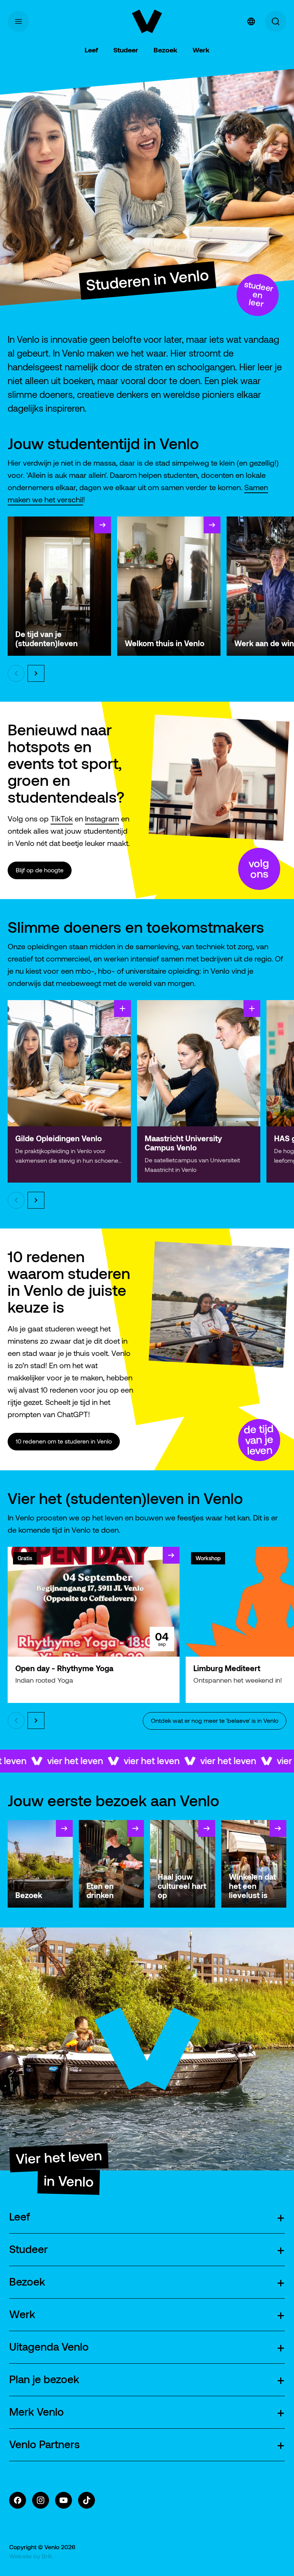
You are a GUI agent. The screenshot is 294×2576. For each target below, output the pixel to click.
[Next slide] (36, 673)
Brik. (48, 2556)
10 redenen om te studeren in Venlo (64, 1441)
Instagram (102, 819)
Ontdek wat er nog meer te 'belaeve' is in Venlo (215, 1721)
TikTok (62, 819)
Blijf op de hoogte (40, 870)
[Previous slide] (16, 673)
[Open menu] (18, 21)
